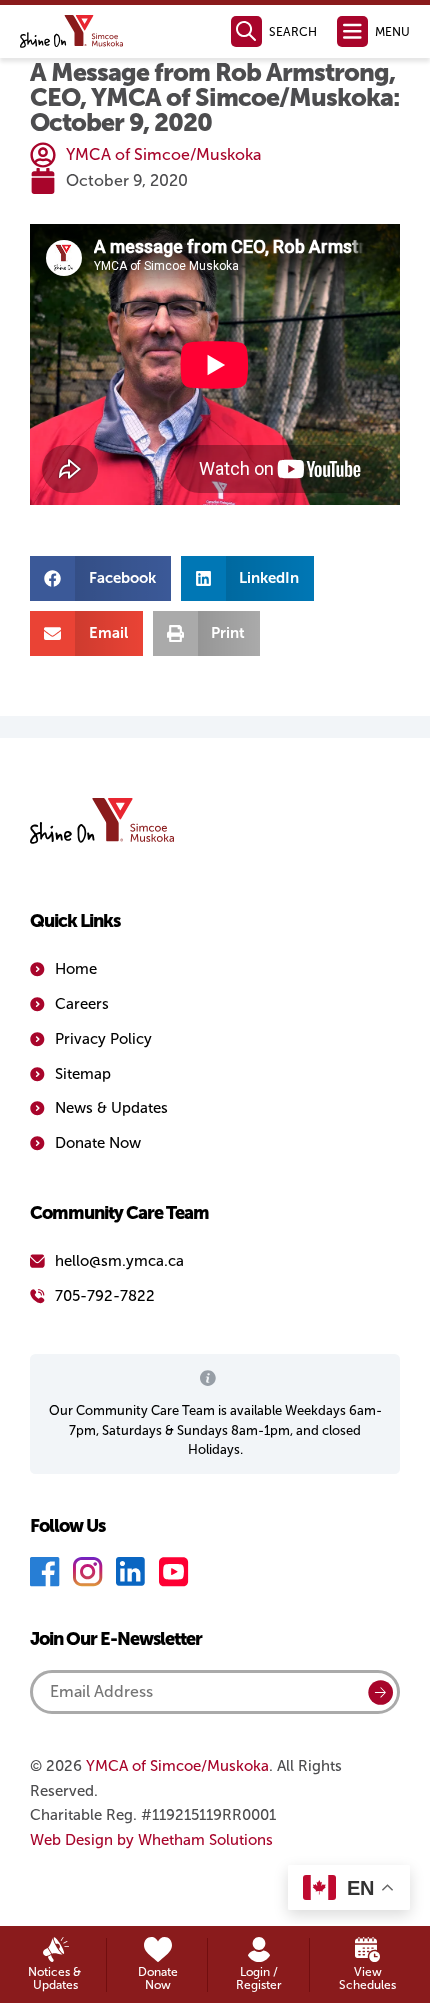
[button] (100, 578)
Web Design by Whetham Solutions (151, 1840)
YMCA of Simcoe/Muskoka (177, 1766)
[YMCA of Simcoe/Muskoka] (72, 31)
